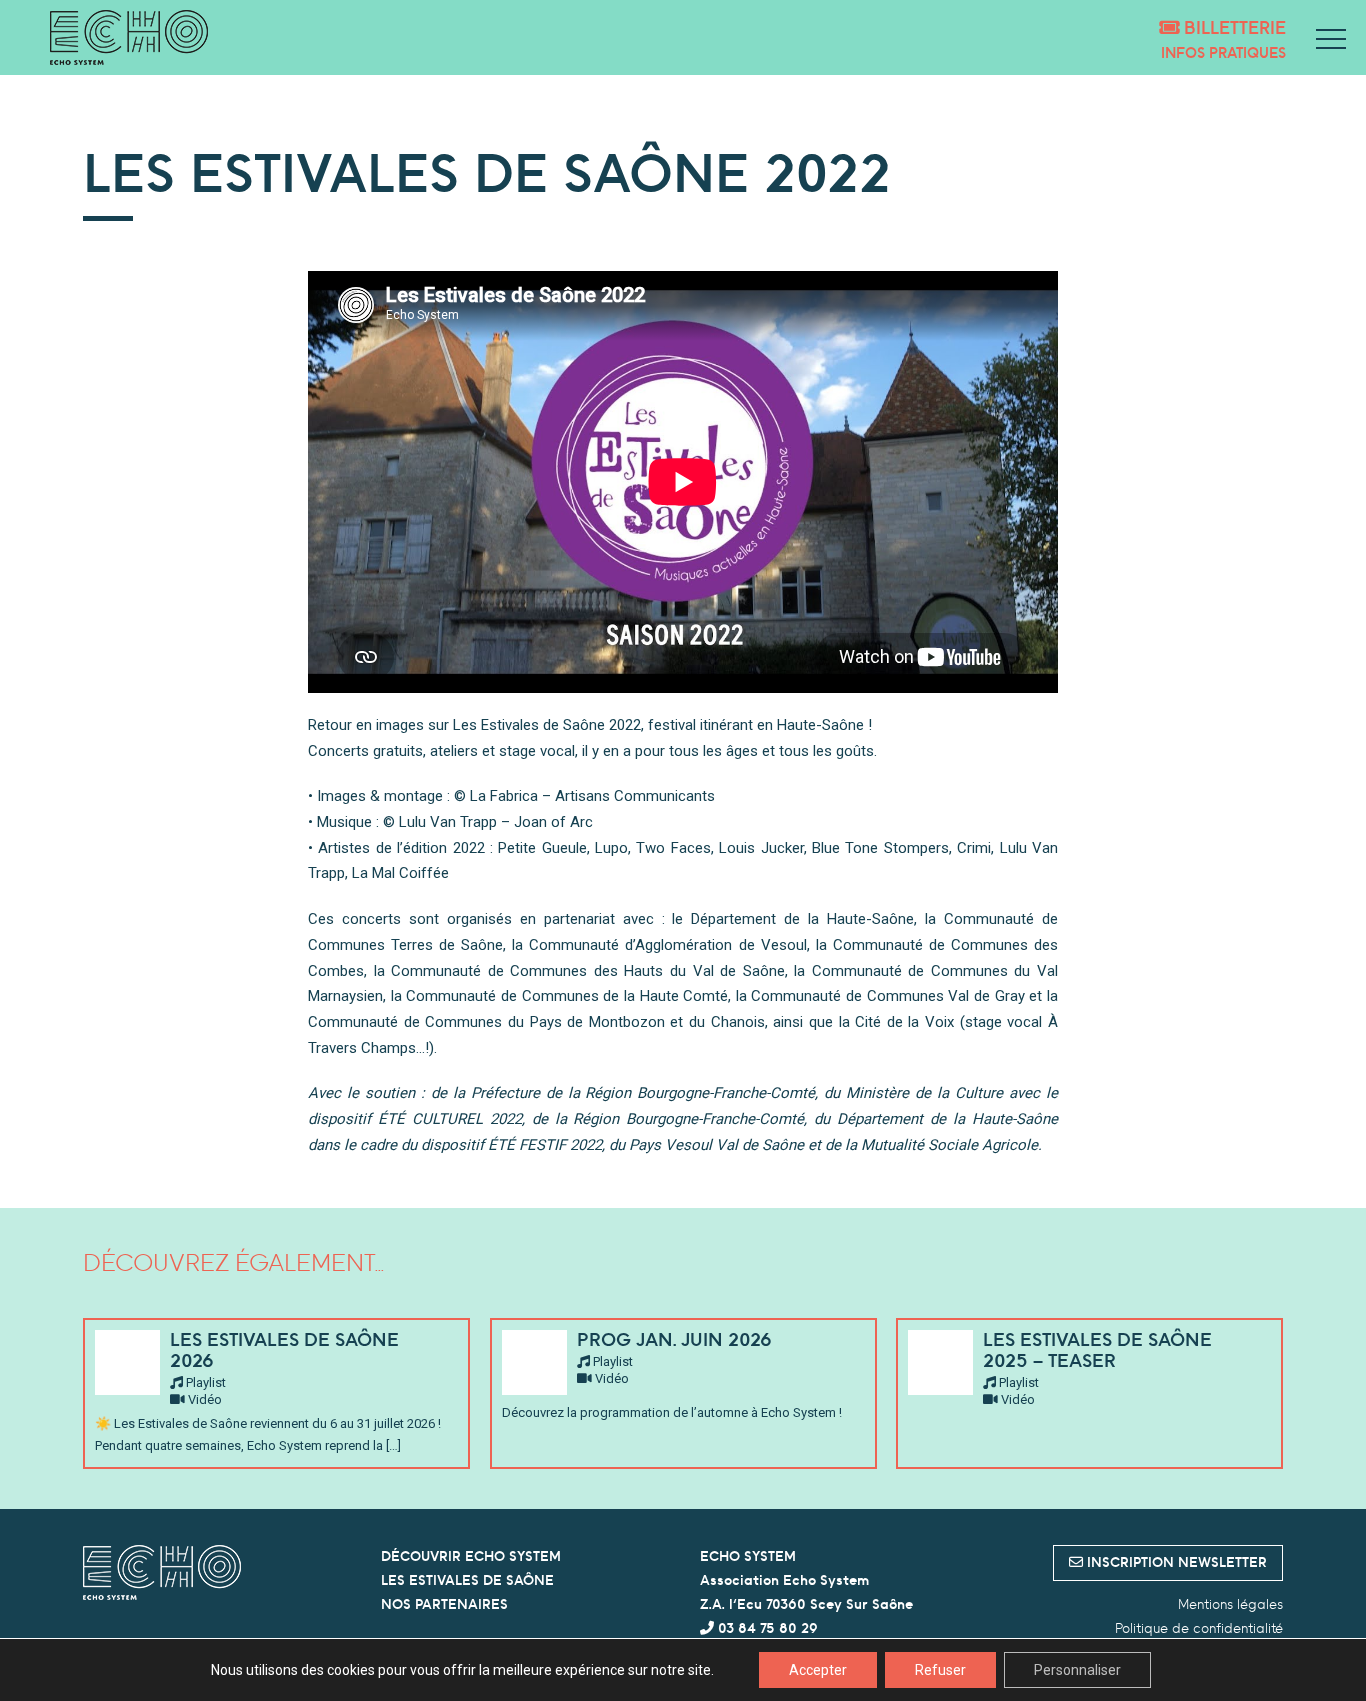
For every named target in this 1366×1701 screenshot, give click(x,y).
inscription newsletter (1175, 1562)
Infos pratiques (1223, 52)
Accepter (818, 1670)
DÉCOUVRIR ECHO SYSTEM (471, 1556)
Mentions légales (1230, 1604)
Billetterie (1232, 27)
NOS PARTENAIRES (444, 1604)
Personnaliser (1077, 1670)
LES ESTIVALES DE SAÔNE (467, 1580)
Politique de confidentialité (1199, 1628)
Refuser (940, 1670)
